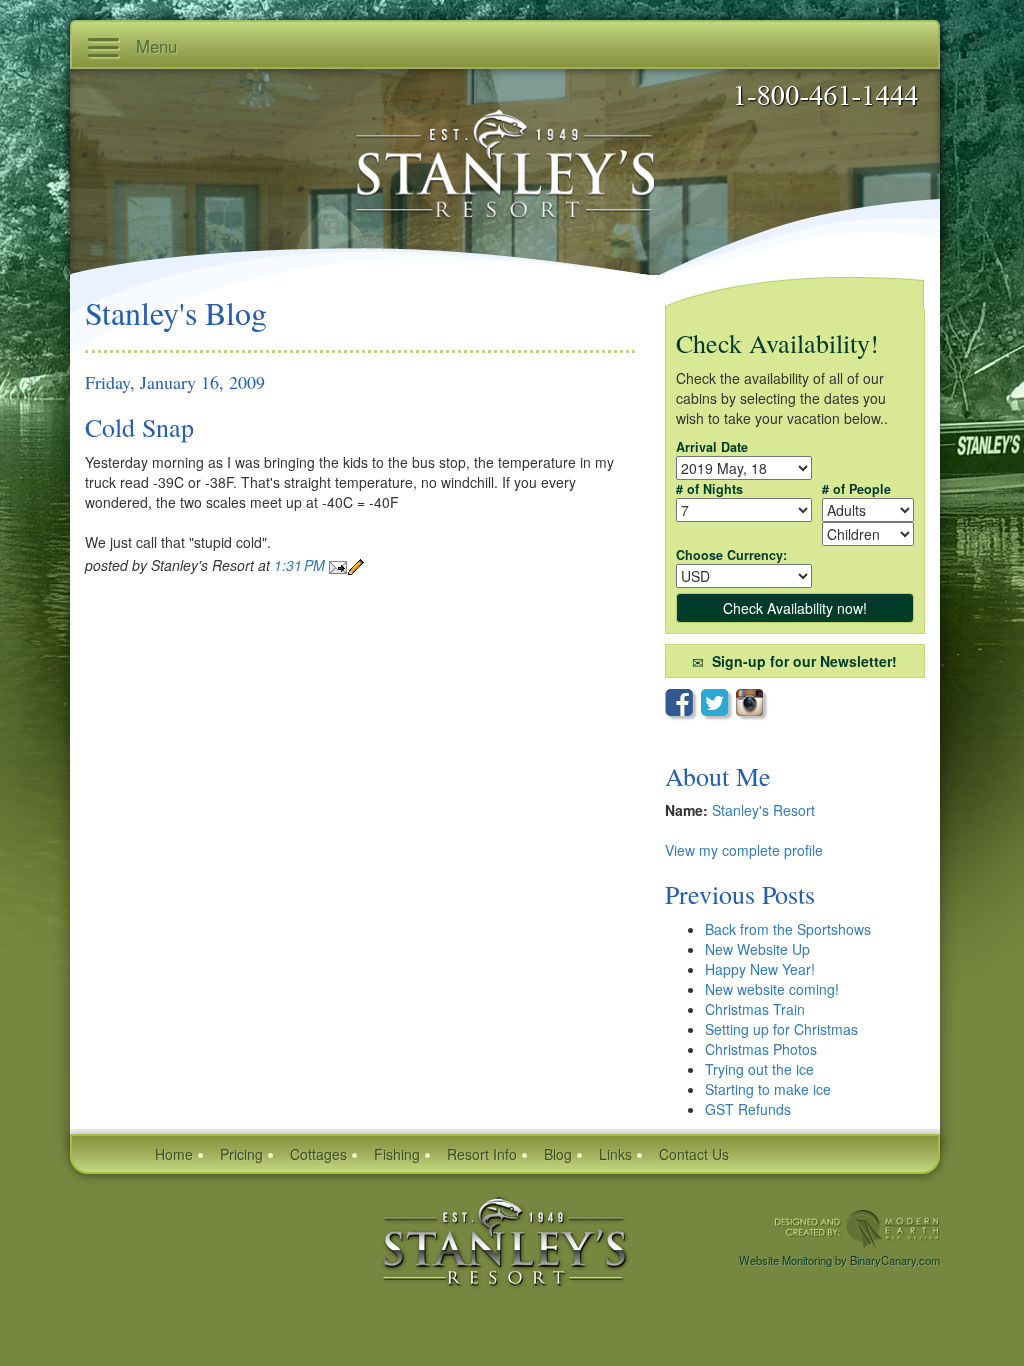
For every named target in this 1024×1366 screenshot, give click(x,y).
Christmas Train (755, 1009)
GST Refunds (748, 1109)
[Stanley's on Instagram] (752, 704)
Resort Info (482, 1154)
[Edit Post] (356, 565)
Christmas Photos (761, 1049)
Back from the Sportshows (788, 929)
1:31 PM (301, 565)
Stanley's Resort (763, 810)
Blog (558, 1154)
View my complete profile (744, 850)
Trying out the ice (759, 1069)
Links (615, 1154)
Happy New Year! (760, 969)
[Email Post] (338, 565)
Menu (154, 46)
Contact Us (694, 1154)
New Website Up (757, 949)
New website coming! (772, 989)
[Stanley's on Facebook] (683, 705)
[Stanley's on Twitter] (718, 705)
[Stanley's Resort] (505, 1239)
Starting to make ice (768, 1089)
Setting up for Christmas (781, 1029)
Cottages (318, 1154)
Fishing (397, 1154)
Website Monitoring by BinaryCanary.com (839, 1260)
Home (174, 1154)
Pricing (241, 1154)
